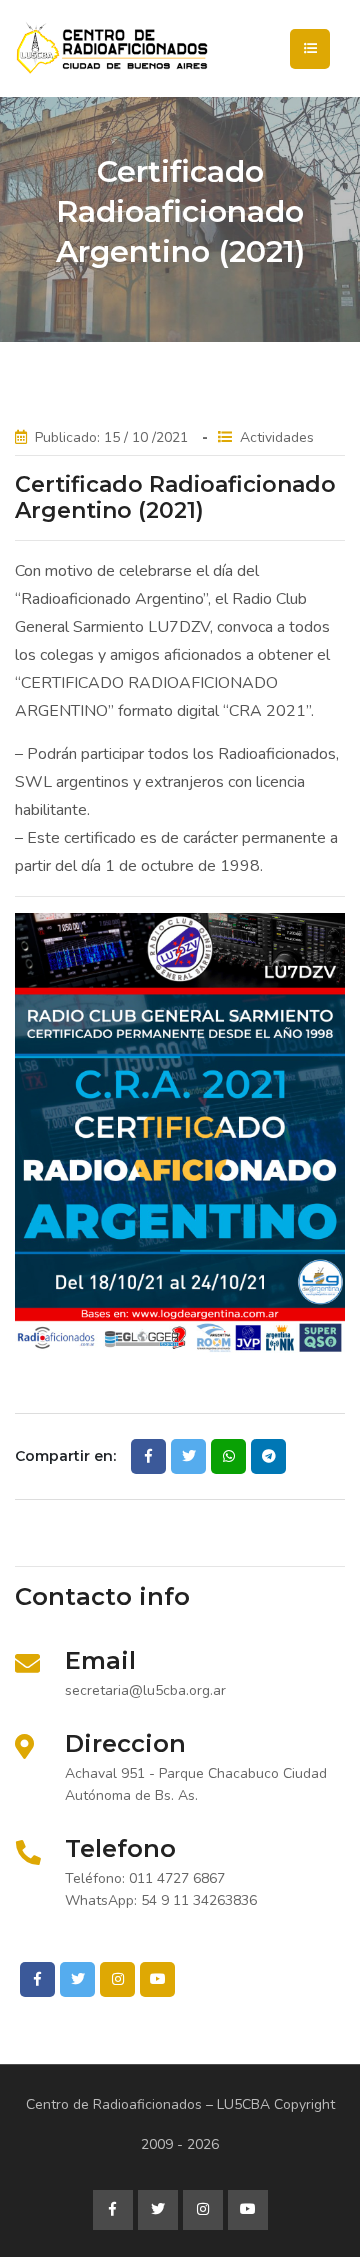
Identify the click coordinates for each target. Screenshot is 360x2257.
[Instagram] (117, 1979)
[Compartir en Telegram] (268, 1456)
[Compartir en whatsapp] (228, 1456)
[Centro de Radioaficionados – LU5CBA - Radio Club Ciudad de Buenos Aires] (180, 48)
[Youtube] (157, 1979)
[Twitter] (77, 1979)
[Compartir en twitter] (188, 1456)
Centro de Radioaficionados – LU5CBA (148, 2104)
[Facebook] (37, 1979)
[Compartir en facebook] (148, 1456)
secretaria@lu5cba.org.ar (145, 1690)
